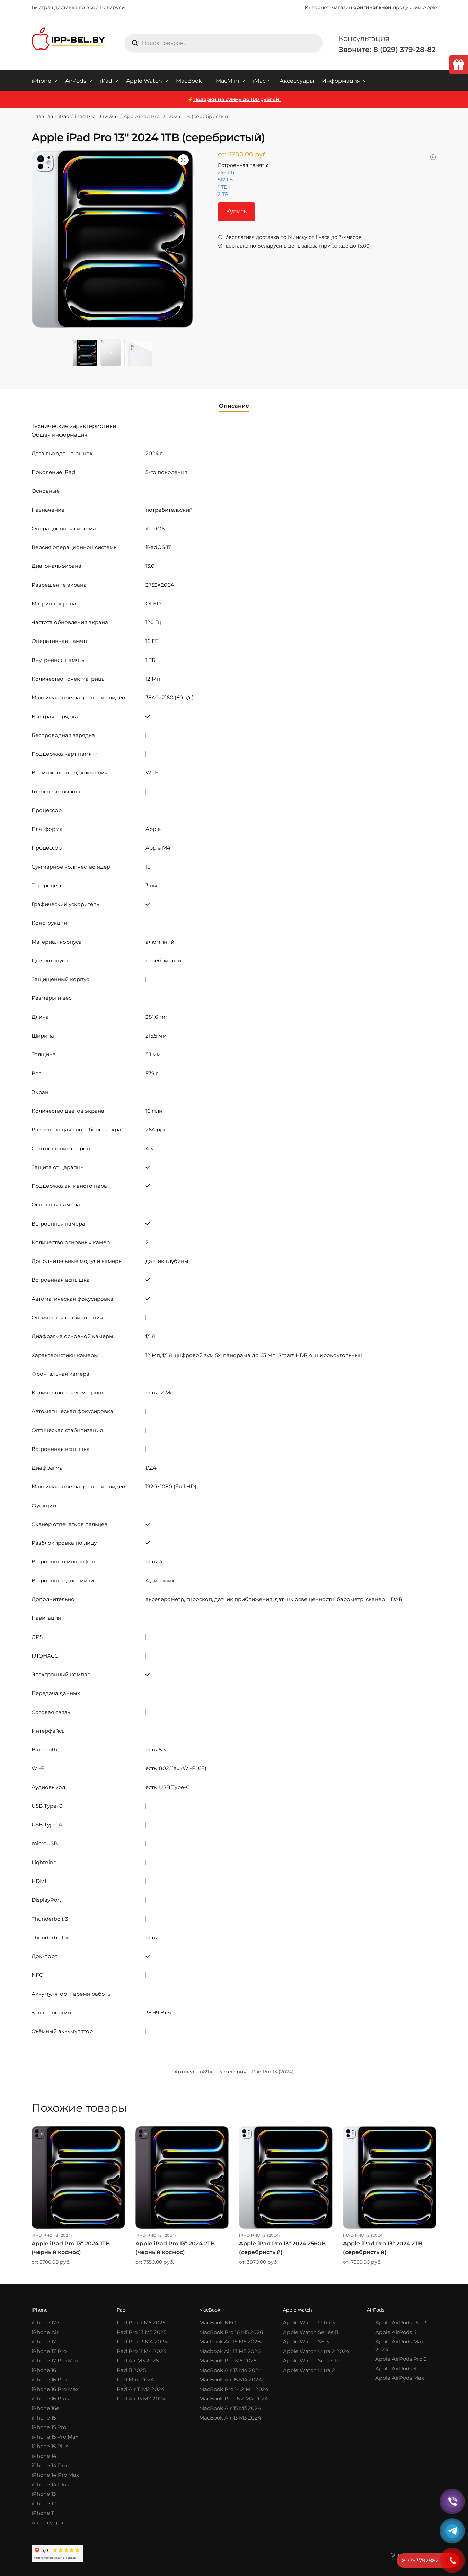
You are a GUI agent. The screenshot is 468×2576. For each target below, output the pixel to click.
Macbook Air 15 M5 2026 (230, 2341)
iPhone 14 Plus (50, 2484)
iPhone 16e (45, 2408)
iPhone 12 (44, 2503)
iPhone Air (45, 2332)
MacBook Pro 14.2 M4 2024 (234, 2389)
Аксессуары (47, 2523)
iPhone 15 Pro (49, 2427)
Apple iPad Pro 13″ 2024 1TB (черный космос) (71, 2248)
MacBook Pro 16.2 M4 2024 (234, 2399)
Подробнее (78, 2277)
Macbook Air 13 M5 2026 (230, 2351)
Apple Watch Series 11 (311, 2332)
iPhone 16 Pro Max (55, 2389)
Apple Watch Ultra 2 (309, 2370)
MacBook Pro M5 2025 (228, 2360)
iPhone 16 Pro (49, 2380)
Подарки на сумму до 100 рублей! (237, 99)
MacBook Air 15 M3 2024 (230, 2408)
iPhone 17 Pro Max (55, 2360)
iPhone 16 (44, 2370)
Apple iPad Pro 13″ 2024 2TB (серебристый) (383, 2248)
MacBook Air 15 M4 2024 (231, 2380)
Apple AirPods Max (400, 2378)
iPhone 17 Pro (49, 2351)
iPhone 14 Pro (49, 2465)
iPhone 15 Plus (50, 2446)
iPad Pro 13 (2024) (96, 116)
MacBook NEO (218, 2322)
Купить (236, 211)
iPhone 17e (45, 2322)
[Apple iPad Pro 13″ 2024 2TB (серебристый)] (390, 2177)
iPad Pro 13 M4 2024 (142, 2341)
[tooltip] (459, 65)
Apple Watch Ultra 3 (309, 2322)
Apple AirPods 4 (396, 2332)
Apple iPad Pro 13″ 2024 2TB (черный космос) (175, 2248)
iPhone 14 (44, 2456)
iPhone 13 (44, 2494)
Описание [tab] (234, 406)
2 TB (223, 194)
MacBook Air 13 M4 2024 (231, 2370)
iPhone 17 (44, 2341)
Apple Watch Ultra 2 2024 (316, 2351)
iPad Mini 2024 (135, 2380)
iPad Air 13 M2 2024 (140, 2399)
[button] (183, 160)
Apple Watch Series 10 (311, 2360)
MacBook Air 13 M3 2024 (230, 2418)
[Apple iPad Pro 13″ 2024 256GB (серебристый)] (286, 2177)
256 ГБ (226, 172)
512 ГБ (225, 180)
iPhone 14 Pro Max (55, 2475)
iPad (64, 116)
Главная (43, 116)
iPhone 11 (43, 2513)
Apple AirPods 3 (396, 2368)
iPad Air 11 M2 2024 (140, 2389)
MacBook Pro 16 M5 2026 (231, 2332)
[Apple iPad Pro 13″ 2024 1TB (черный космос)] (78, 2177)
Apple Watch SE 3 (306, 2341)
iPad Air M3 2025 (137, 2360)
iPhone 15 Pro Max (55, 2437)
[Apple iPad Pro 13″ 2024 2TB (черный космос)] (182, 2177)
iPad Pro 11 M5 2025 (140, 2322)
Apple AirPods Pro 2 (401, 2359)
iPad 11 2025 (131, 2370)
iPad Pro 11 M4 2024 (141, 2351)
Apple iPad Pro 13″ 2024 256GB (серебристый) (282, 2248)
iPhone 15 (44, 2418)
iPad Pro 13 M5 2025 (141, 2332)
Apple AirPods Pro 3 (401, 2322)
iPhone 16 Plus (50, 2399)
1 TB (223, 187)
